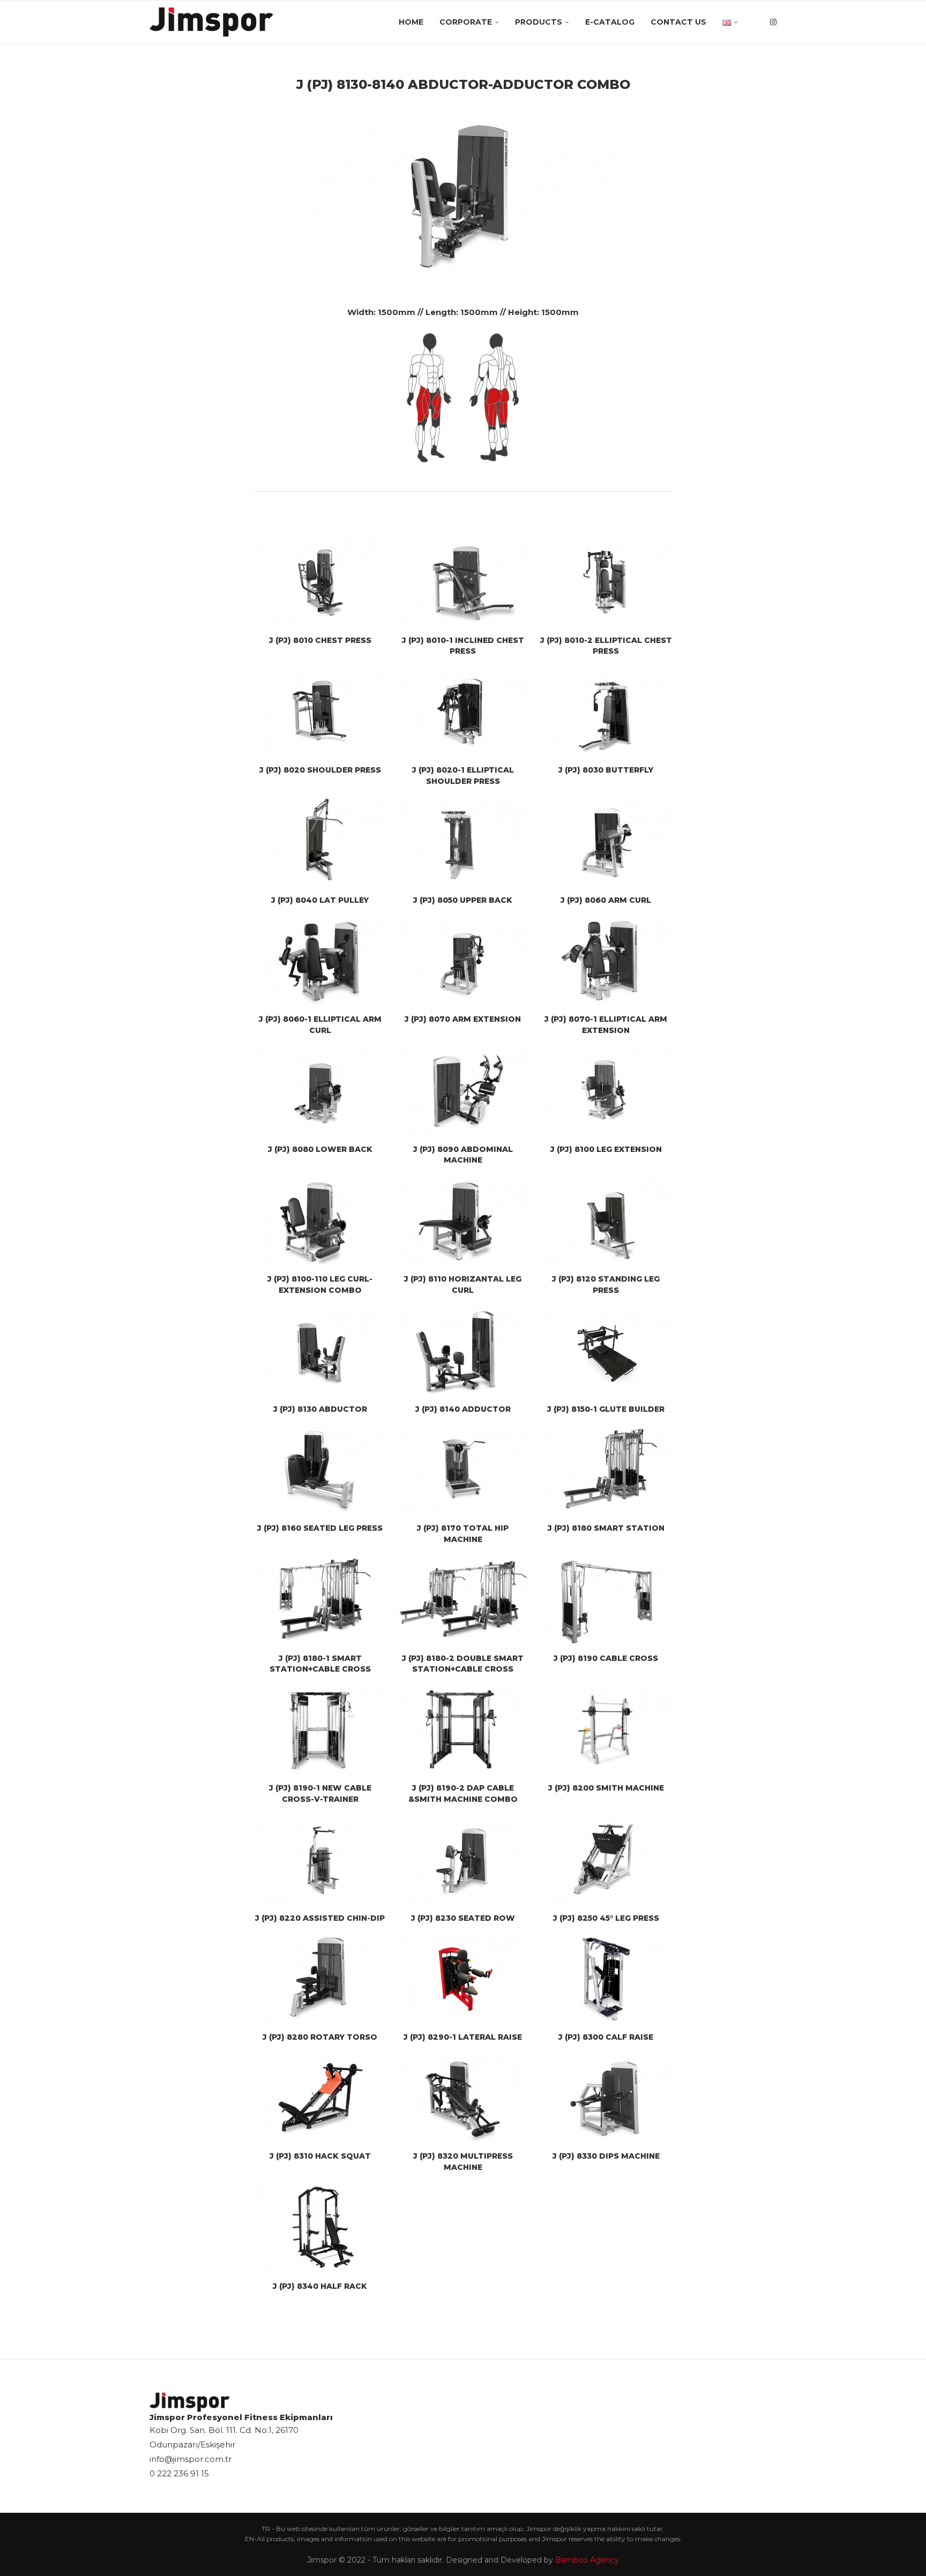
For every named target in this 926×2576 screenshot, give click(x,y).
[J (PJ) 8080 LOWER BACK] (320, 1090)
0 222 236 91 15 (179, 2473)
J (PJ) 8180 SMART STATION (606, 1528)
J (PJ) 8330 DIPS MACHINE (606, 2156)
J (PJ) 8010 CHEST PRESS (320, 640)
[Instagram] (773, 22)
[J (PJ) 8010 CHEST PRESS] (320, 581)
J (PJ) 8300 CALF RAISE (606, 2037)
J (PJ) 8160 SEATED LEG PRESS (320, 1528)
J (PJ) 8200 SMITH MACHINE (606, 1788)
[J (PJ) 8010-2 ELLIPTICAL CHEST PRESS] (606, 581)
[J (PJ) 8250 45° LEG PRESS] (606, 1859)
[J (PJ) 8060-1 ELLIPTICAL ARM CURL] (320, 961)
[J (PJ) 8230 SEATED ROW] (463, 1859)
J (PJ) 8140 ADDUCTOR (463, 1409)
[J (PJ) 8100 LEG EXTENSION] (606, 1090)
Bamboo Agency (587, 2560)
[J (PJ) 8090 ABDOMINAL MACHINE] (463, 1090)
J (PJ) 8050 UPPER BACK (463, 900)
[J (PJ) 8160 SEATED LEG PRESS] (320, 1470)
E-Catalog (610, 22)
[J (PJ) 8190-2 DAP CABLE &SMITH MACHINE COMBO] (463, 1729)
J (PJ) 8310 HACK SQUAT (320, 2156)
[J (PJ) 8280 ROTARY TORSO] (320, 1978)
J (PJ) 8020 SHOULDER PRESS (320, 770)
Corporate (466, 22)
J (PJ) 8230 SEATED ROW (463, 1918)
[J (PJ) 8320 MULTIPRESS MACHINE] (463, 2098)
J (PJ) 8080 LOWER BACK (320, 1149)
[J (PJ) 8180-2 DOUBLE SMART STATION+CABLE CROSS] (463, 1599)
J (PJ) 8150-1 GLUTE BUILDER (606, 1409)
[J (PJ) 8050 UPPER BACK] (463, 842)
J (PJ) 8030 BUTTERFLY (606, 770)
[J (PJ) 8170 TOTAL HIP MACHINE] (463, 1470)
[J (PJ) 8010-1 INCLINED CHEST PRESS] (463, 581)
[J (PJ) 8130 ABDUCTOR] (320, 1351)
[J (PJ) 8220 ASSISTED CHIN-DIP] (320, 1859)
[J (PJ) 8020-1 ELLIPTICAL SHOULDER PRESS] (463, 712)
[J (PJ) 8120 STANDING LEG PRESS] (606, 1220)
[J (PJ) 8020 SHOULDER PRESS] (320, 712)
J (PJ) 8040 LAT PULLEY (320, 900)
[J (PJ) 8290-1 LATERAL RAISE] (463, 1978)
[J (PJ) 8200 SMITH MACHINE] (606, 1729)
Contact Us (678, 22)
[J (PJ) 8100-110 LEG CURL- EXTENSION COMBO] (320, 1220)
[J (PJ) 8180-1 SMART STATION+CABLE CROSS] (320, 1599)
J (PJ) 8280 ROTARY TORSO (320, 2037)
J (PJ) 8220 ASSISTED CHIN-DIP (320, 1918)
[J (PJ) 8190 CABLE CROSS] (606, 1599)
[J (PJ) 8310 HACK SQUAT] (320, 2098)
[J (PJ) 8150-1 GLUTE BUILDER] (606, 1351)
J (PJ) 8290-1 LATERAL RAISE (463, 2037)
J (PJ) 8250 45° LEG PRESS (606, 1918)
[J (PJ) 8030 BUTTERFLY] (606, 712)
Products (539, 22)
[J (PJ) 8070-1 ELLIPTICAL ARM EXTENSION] (606, 961)
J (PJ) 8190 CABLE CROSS (606, 1658)
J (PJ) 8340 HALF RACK (320, 2286)
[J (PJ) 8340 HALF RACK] (320, 2227)
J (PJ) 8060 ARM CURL (606, 900)
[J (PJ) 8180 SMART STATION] (606, 1470)
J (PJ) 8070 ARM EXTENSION (463, 1019)
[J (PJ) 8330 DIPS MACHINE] (606, 2098)
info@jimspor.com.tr (191, 2459)
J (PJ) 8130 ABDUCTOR (320, 1409)
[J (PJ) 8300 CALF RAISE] (606, 1978)
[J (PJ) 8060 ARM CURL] (606, 842)
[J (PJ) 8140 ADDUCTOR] (463, 1351)
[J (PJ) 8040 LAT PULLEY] (320, 842)
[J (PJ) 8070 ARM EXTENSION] (463, 961)
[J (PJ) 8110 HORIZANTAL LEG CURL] (463, 1220)
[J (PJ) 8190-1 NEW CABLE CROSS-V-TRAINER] (320, 1729)
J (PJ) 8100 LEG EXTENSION (606, 1149)
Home (411, 22)
